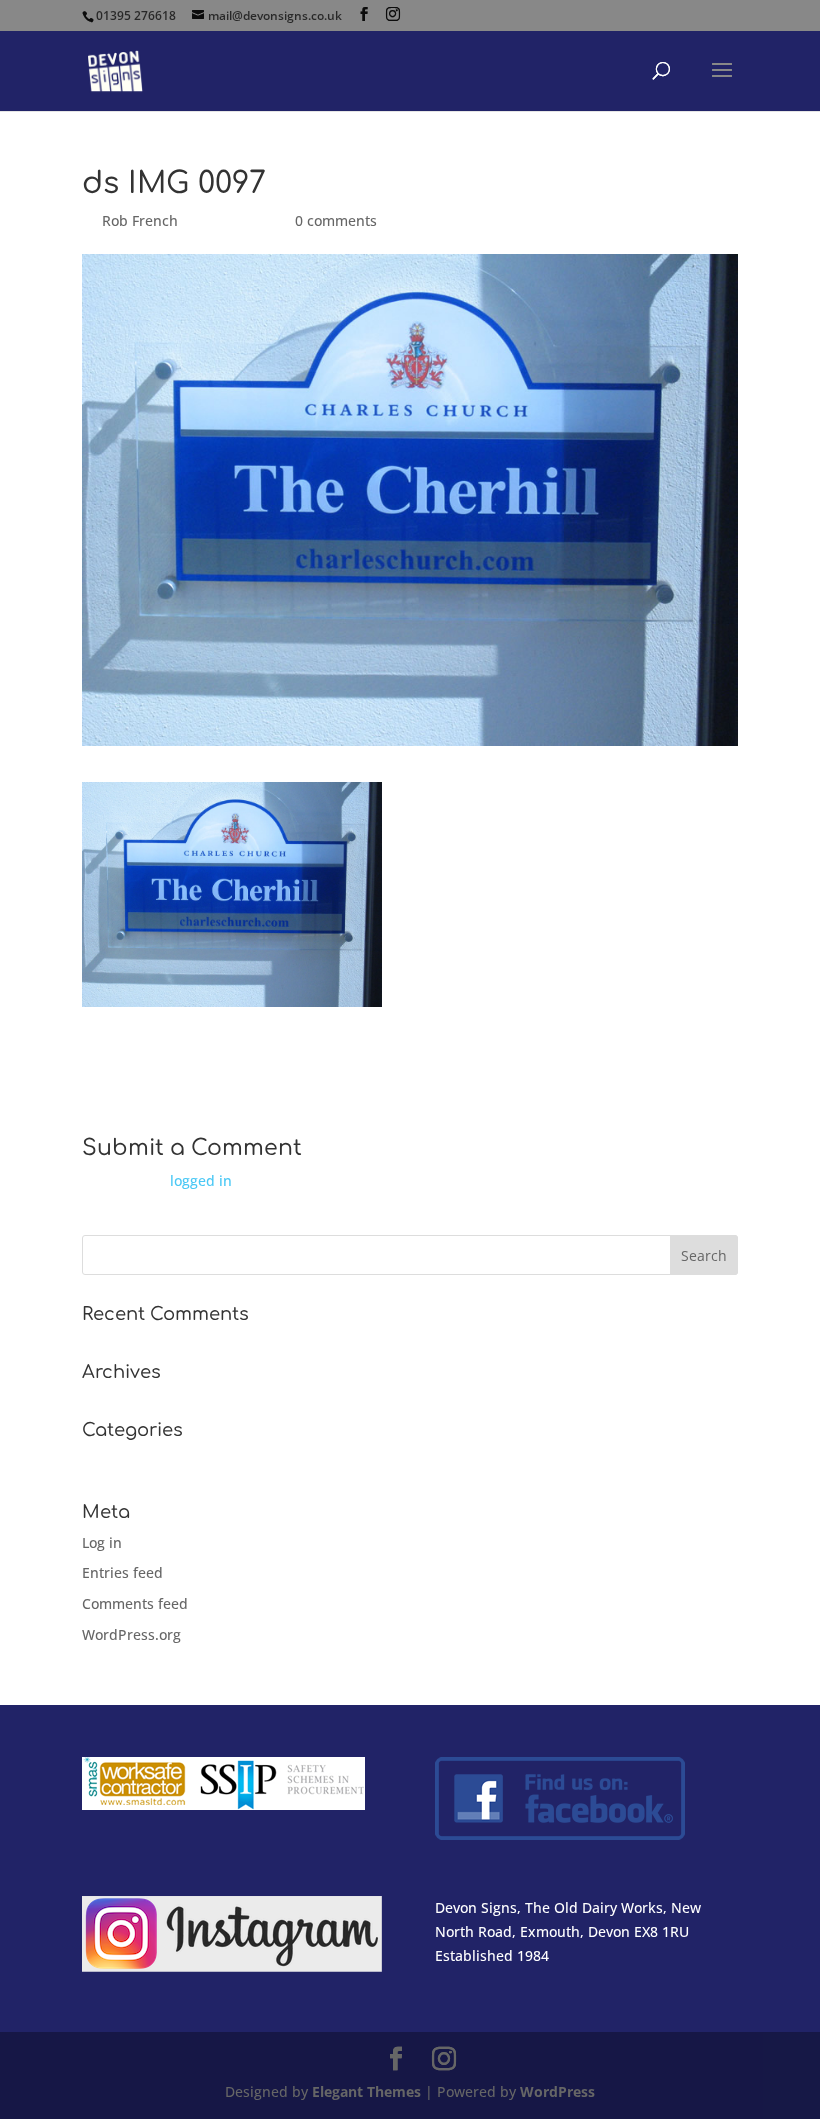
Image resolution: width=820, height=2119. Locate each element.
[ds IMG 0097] (232, 994)
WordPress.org (131, 1634)
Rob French (140, 220)
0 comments (336, 220)
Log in (102, 1542)
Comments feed (135, 1603)
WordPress (557, 2091)
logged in (201, 1180)
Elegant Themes (366, 2091)
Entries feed (122, 1572)
